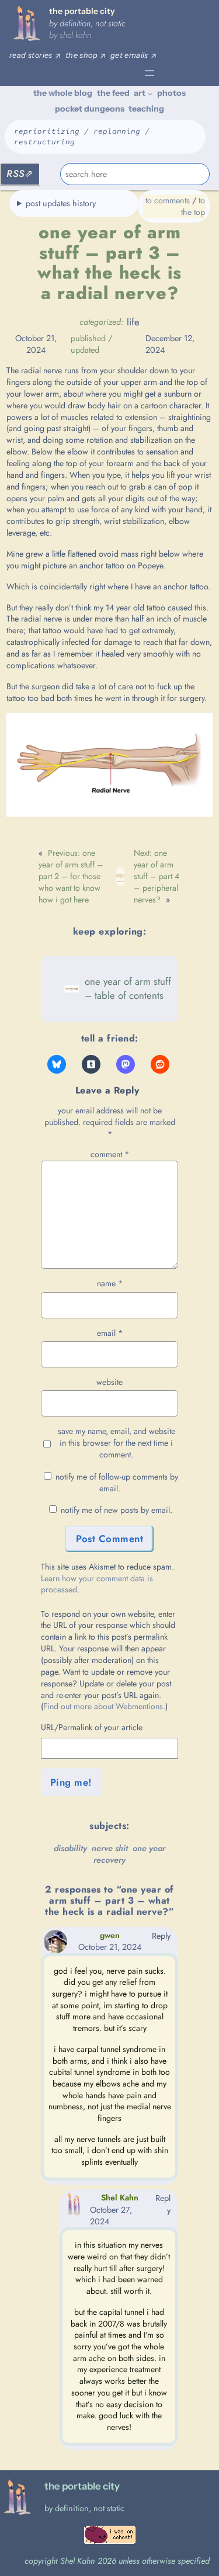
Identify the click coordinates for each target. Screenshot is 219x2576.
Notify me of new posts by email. (117, 1510)
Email (110, 1333)
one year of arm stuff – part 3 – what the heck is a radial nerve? (109, 263)
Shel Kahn (75, 35)
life (133, 322)
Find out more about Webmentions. (104, 1706)
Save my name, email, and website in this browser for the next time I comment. (117, 1443)
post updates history (61, 203)
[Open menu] (150, 73)
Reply (161, 1936)
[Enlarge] (197, 728)
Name (110, 1284)
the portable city (82, 11)
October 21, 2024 (110, 1947)
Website (109, 1382)
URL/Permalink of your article (92, 1728)
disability (70, 1848)
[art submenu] (150, 93)
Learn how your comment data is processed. (97, 1584)
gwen (110, 1935)
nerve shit (110, 1848)
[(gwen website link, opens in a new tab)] (55, 1950)
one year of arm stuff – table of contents (128, 988)
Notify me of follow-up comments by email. (117, 1483)
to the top (193, 206)
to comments (168, 200)
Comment (110, 1154)
